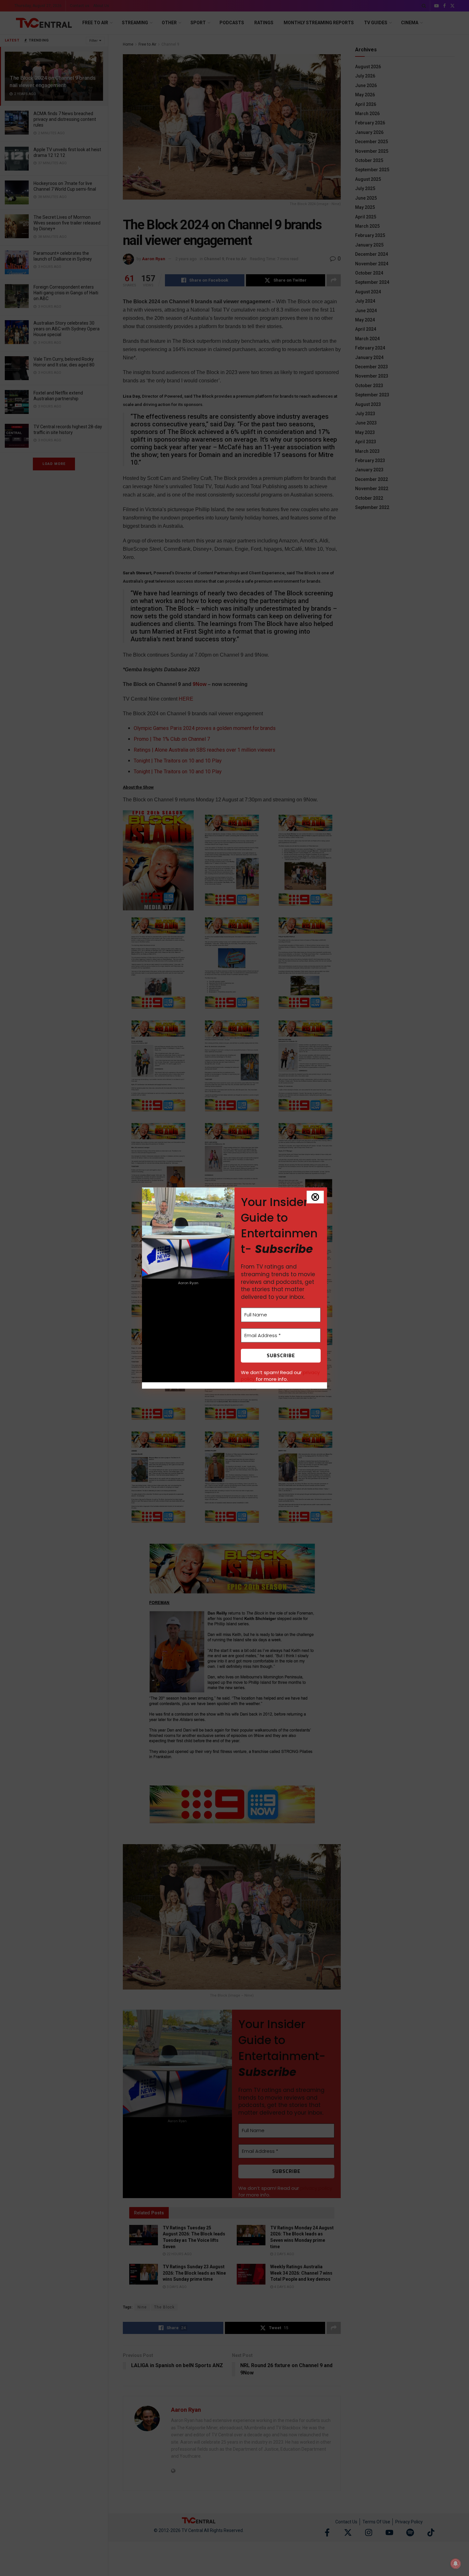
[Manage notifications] (456, 2564)
